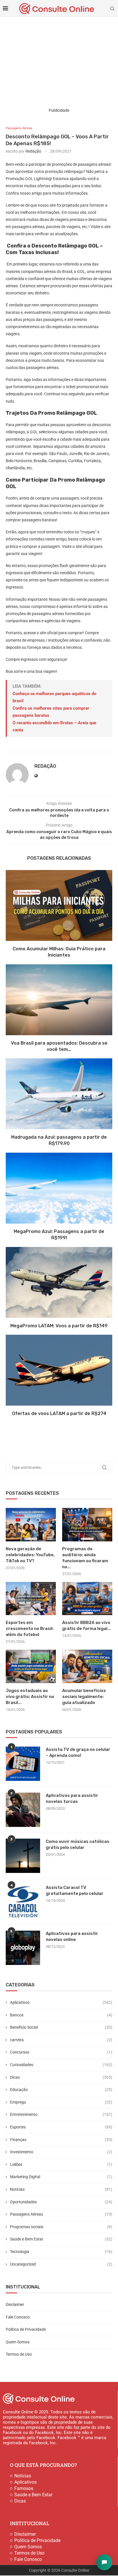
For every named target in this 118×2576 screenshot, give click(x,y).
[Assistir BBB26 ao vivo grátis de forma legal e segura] (87, 1599)
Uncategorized (61, 2264)
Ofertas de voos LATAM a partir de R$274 (59, 1413)
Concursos (61, 2052)
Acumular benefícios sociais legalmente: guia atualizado (84, 1697)
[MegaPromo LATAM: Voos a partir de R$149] (59, 1282)
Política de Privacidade (26, 2329)
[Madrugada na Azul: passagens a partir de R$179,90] (59, 1094)
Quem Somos (18, 2342)
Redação (33, 151)
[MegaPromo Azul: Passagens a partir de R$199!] (59, 1188)
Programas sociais (61, 2227)
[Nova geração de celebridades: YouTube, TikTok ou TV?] (31, 1525)
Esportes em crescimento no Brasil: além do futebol (30, 1629)
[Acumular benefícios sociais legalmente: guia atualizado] (87, 1666)
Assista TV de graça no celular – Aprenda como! (78, 1752)
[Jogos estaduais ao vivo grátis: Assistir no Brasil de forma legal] (31, 1666)
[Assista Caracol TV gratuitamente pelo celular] (23, 1902)
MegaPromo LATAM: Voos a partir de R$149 (59, 1326)
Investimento (61, 2152)
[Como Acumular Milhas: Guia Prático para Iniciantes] (59, 905)
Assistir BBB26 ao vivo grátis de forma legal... (86, 1626)
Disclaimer (15, 2304)
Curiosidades (61, 2065)
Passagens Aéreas (61, 2214)
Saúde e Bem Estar (61, 2239)
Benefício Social (61, 2027)
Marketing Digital (61, 2177)
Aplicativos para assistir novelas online (72, 1937)
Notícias (61, 2189)
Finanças (61, 2140)
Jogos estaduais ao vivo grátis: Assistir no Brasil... (30, 1697)
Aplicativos (61, 2002)
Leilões (61, 2164)
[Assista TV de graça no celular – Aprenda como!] (23, 1764)
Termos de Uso (19, 2354)
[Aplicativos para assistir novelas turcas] (23, 1810)
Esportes (61, 2127)
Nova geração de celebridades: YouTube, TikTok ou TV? (30, 1555)
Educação (61, 2090)
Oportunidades (61, 2202)
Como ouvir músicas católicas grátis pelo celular (78, 1844)
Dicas (61, 2077)
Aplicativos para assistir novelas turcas (72, 1798)
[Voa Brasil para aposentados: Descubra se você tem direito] (59, 1000)
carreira (61, 2040)
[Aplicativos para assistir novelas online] (23, 1948)
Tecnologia (61, 2252)
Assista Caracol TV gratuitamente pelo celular (75, 1890)
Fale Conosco (18, 2317)
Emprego (61, 2102)
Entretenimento (61, 2114)
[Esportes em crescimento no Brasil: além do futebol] (31, 1599)
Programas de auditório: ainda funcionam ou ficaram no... (85, 1558)
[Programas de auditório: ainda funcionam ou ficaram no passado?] (87, 1525)
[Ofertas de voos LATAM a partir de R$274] (59, 1370)
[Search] (112, 9)
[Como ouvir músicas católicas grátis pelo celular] (23, 1856)
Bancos (61, 2015)
